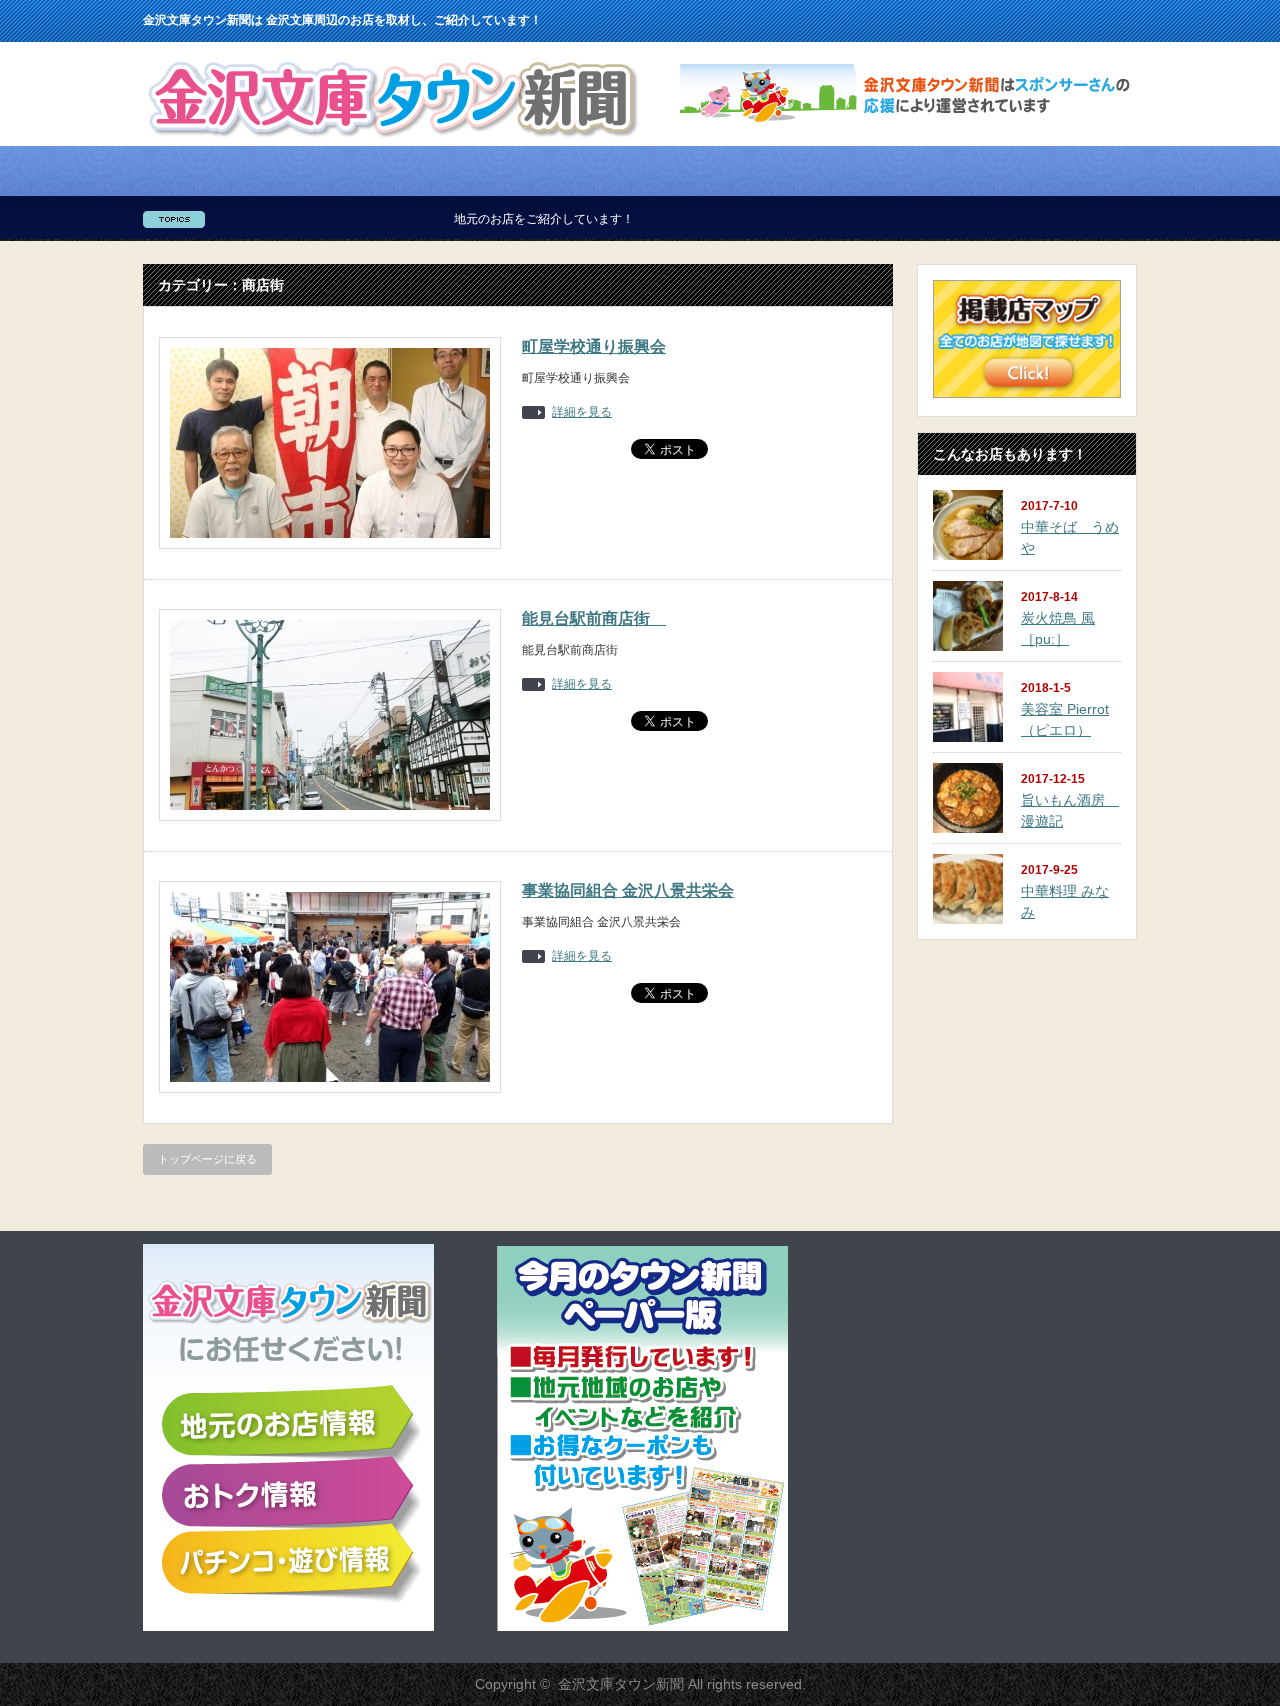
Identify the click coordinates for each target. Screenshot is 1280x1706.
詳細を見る (582, 412)
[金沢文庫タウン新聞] (392, 141)
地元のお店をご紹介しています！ (492, 219)
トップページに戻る (207, 1159)
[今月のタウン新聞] (642, 1627)
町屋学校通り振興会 (594, 346)
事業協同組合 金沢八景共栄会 (628, 890)
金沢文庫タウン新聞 (621, 1684)
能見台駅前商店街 (594, 618)
